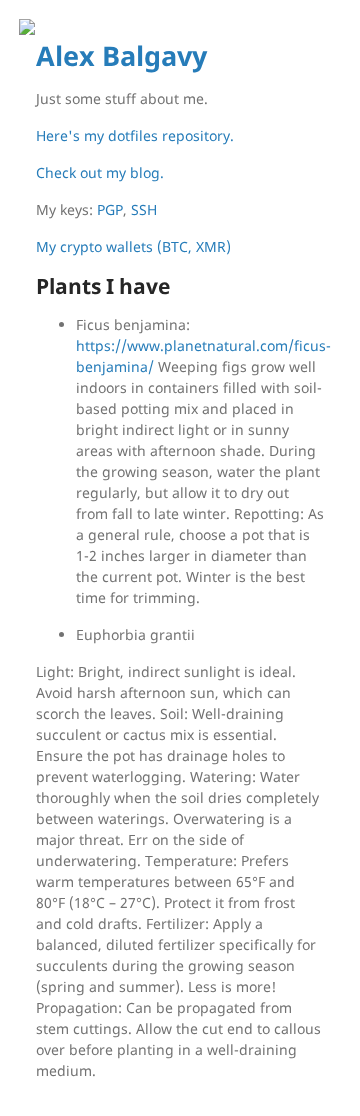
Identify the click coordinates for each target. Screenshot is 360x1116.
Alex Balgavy (121, 56)
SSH (144, 209)
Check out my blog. (100, 172)
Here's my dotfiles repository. (135, 135)
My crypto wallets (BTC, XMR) (133, 246)
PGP (110, 209)
